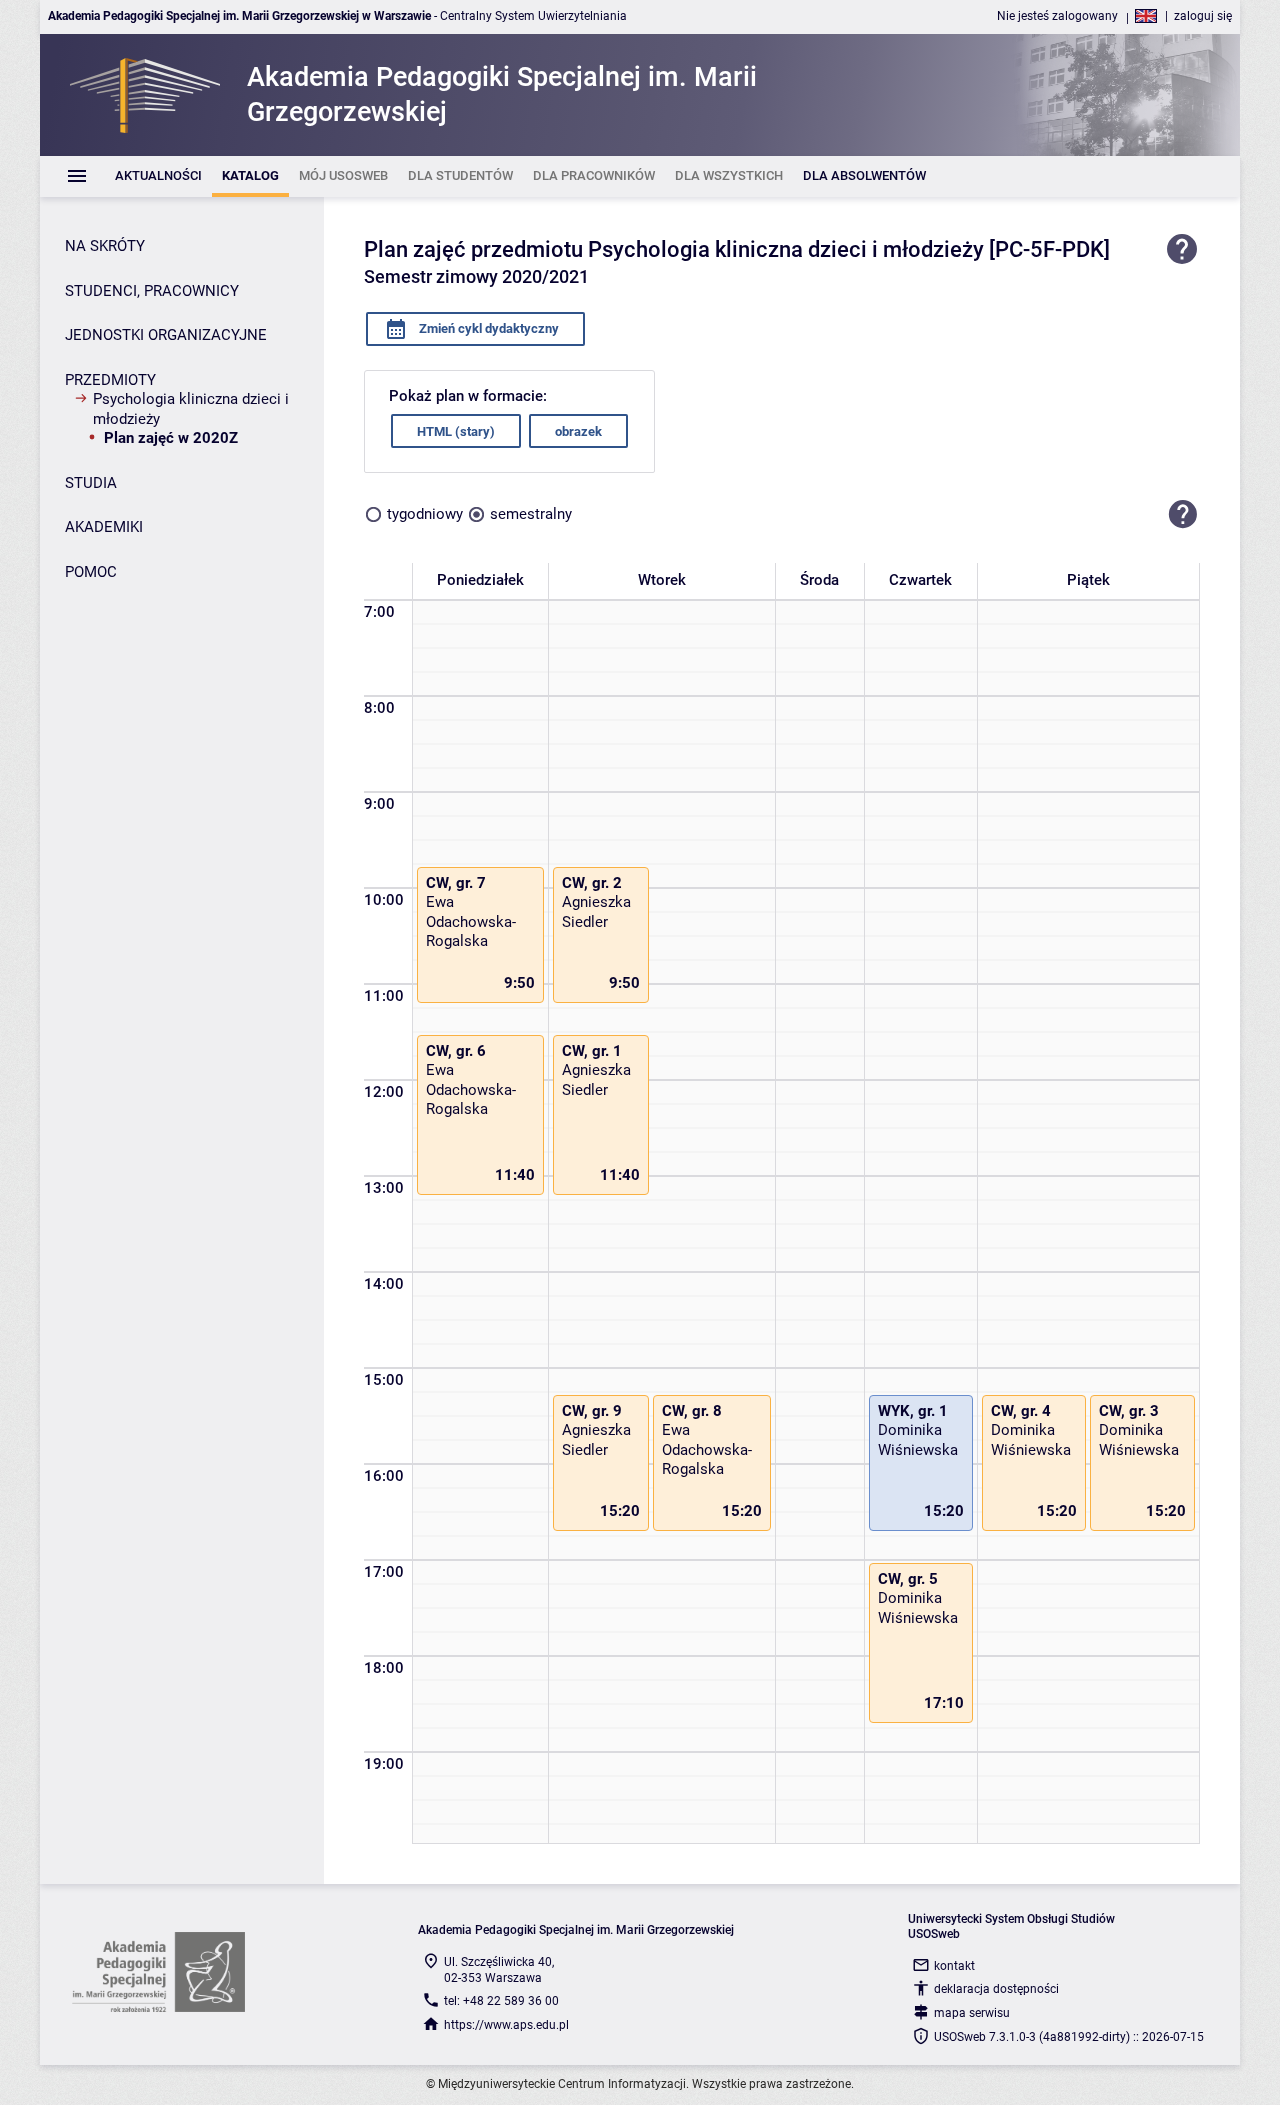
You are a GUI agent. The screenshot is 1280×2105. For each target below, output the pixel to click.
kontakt (954, 1966)
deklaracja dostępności (996, 1989)
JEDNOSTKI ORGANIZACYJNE (166, 335)
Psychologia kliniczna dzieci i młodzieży (191, 409)
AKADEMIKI (104, 527)
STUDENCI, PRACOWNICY (152, 291)
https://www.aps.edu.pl (506, 2025)
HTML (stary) (456, 431)
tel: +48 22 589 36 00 (501, 2001)
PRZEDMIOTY (110, 380)
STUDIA (91, 483)
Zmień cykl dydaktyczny (487, 328)
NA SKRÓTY (105, 246)
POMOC (91, 572)
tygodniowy (425, 514)
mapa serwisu (972, 2013)
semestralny (531, 514)
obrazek (578, 431)
